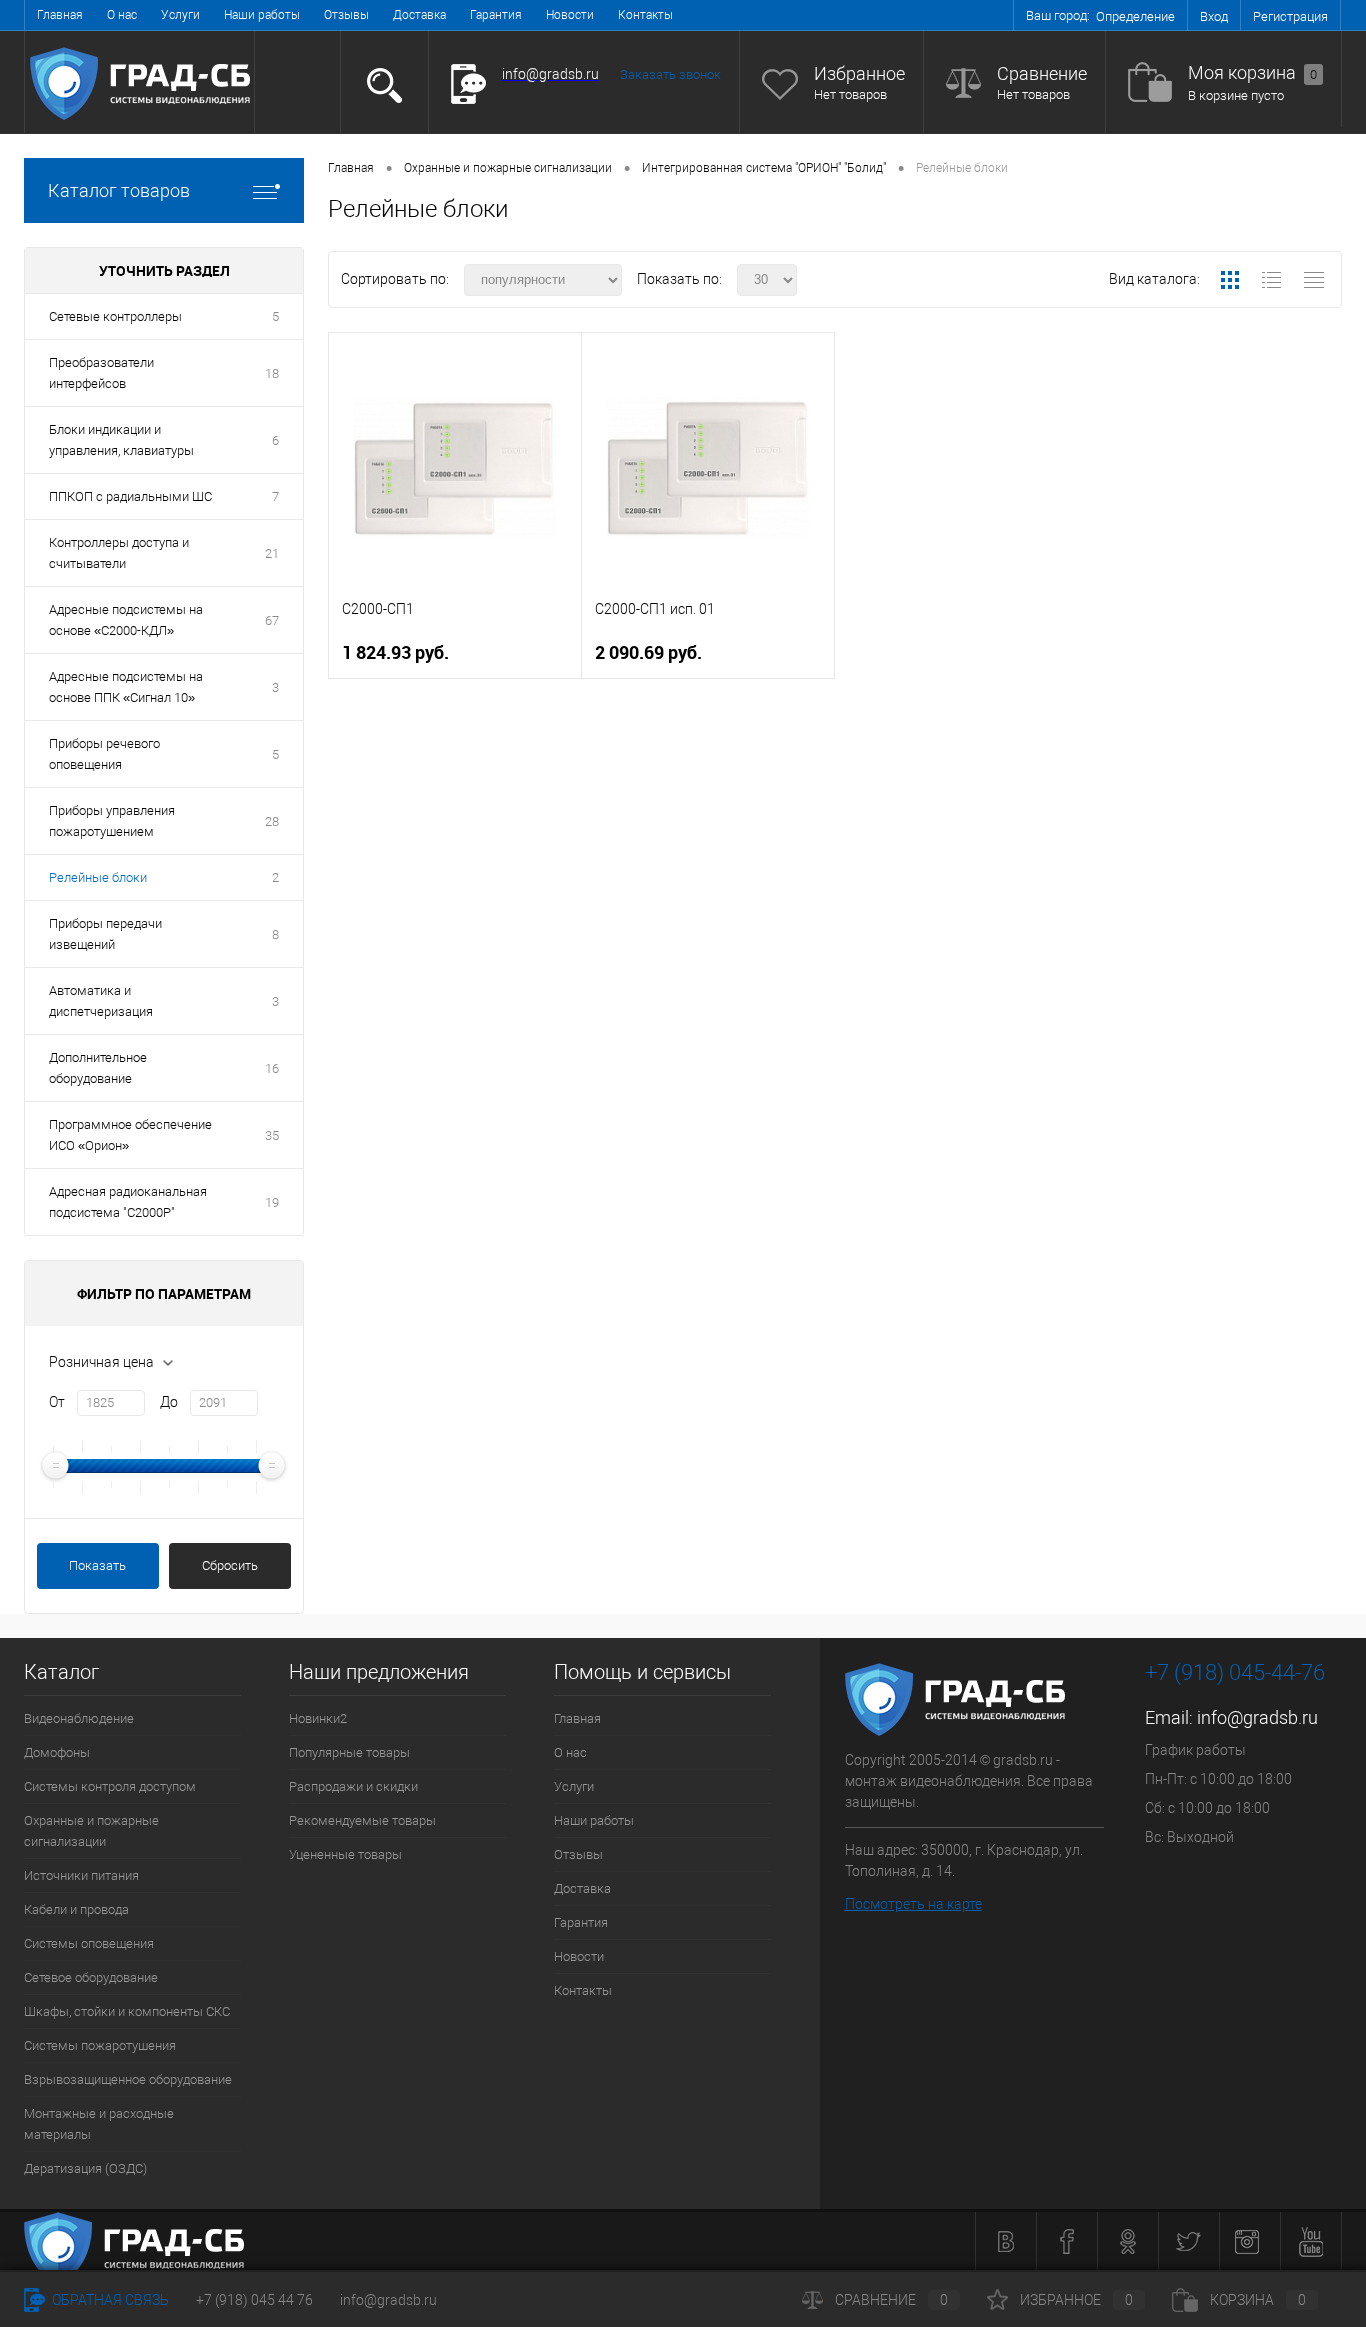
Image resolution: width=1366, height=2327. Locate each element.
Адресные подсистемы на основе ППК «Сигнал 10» (126, 687)
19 (272, 1202)
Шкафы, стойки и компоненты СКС (127, 2011)
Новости (570, 15)
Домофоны (57, 1752)
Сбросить (230, 1565)
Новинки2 (318, 1718)
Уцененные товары (345, 1854)
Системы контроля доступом (110, 1786)
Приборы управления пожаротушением (112, 821)
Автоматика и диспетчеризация (101, 1001)
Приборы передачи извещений (105, 934)
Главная (60, 15)
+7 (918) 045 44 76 (254, 2300)
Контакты (645, 15)
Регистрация (1290, 16)
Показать (97, 1565)
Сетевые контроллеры (115, 316)
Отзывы (346, 15)
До (169, 1402)
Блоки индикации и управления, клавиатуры (121, 440)
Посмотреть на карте (913, 1904)
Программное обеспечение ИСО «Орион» (130, 1135)
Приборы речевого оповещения (104, 754)
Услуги (180, 15)
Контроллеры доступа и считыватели (119, 553)
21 (272, 553)
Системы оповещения (89, 1943)
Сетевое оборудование (91, 1977)
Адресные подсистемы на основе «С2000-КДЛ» (126, 620)
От (57, 1402)
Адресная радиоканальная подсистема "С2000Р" (128, 1202)
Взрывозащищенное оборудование (128, 2079)
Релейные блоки (98, 877)
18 (272, 373)
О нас (122, 15)
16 (272, 1068)
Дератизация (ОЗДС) (85, 2168)
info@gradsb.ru (1257, 1717)
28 (272, 821)
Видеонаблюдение (79, 1718)
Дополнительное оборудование (98, 1068)
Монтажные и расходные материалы (99, 2124)
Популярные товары (349, 1752)
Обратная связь (109, 2300)
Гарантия (496, 15)
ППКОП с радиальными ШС (130, 496)
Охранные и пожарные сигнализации (91, 1831)
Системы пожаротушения (100, 2045)
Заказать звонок (670, 74)
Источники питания (81, 1875)
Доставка (419, 15)
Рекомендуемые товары (362, 1820)
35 (272, 1135)
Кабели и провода (76, 1909)
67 (272, 620)
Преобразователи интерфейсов (101, 373)
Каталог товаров (119, 190)
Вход (1214, 16)
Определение (1135, 16)
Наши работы (262, 15)
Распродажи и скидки (353, 1786)
